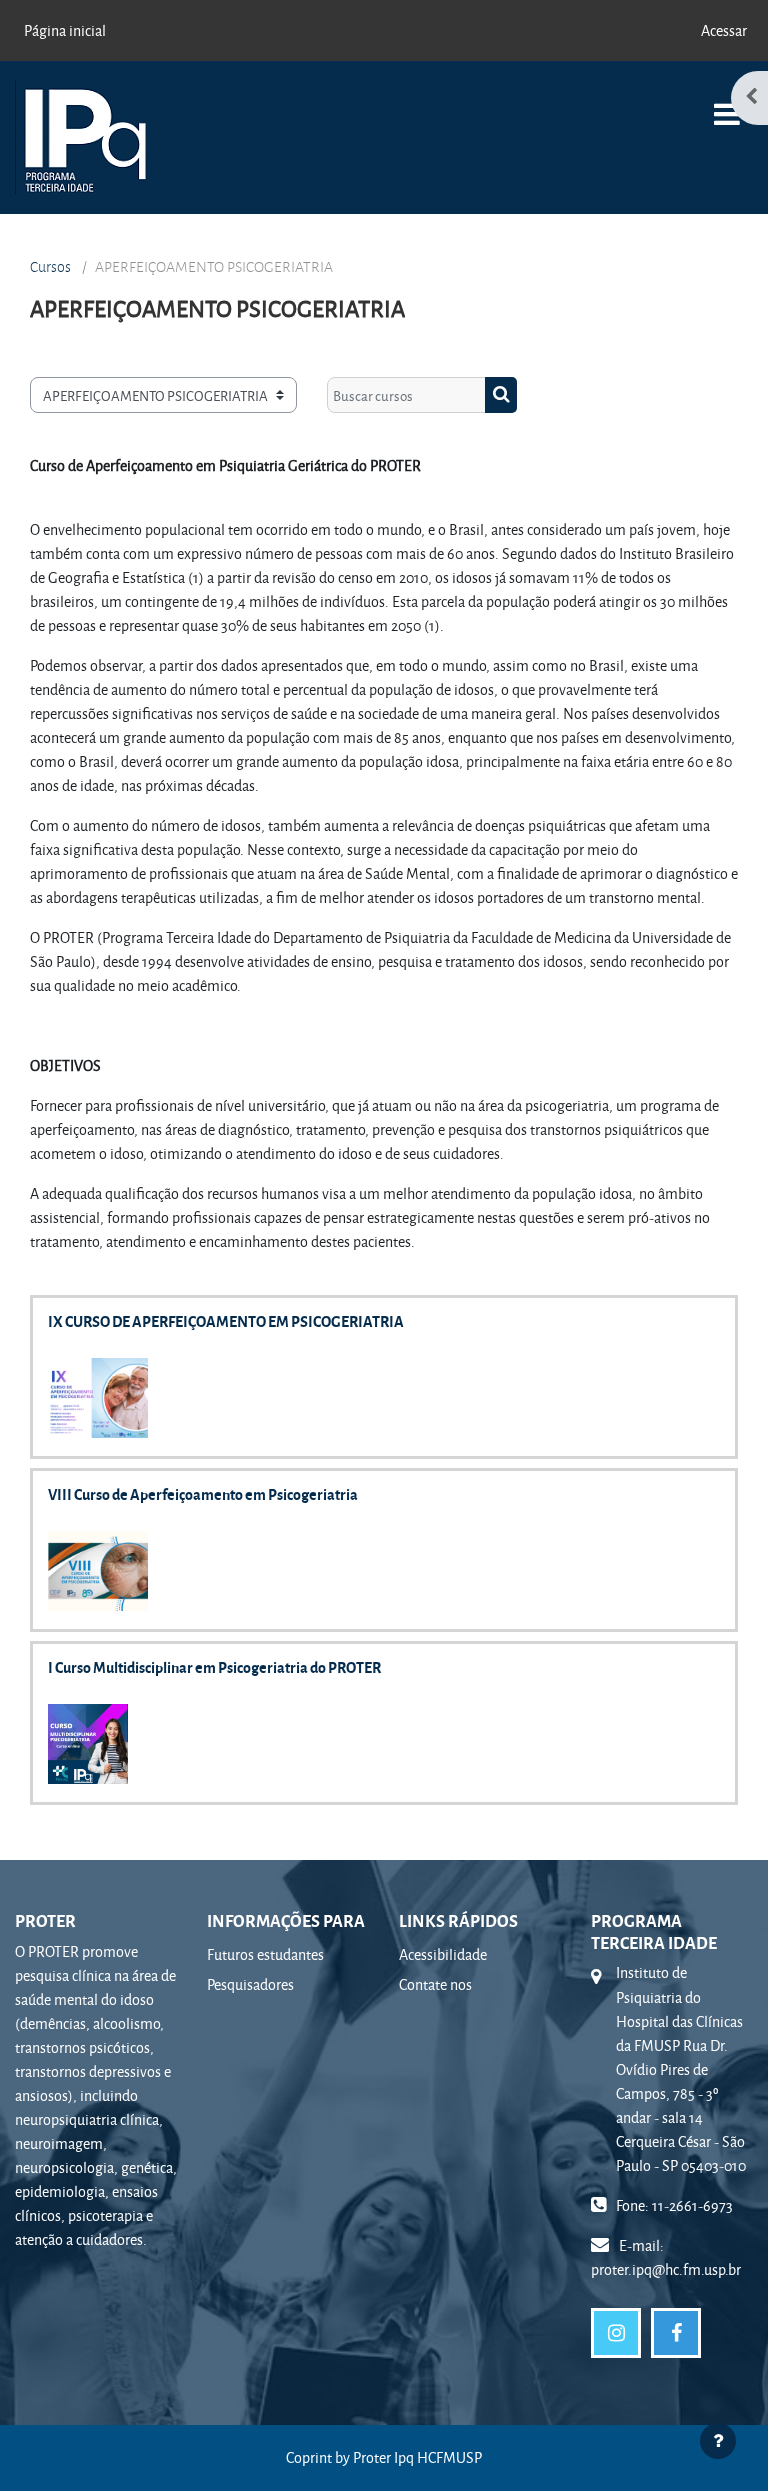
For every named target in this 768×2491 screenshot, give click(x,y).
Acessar (724, 30)
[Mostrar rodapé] (718, 2441)
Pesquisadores (250, 1984)
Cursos (50, 267)
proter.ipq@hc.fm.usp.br (666, 2269)
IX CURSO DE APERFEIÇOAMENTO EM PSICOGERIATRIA (226, 1321)
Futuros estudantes (265, 1954)
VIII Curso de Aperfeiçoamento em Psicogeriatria (203, 1494)
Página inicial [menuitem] (65, 30)
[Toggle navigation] (727, 103)
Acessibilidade (443, 1954)
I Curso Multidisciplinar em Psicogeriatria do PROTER (214, 1667)
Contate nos (435, 1984)
